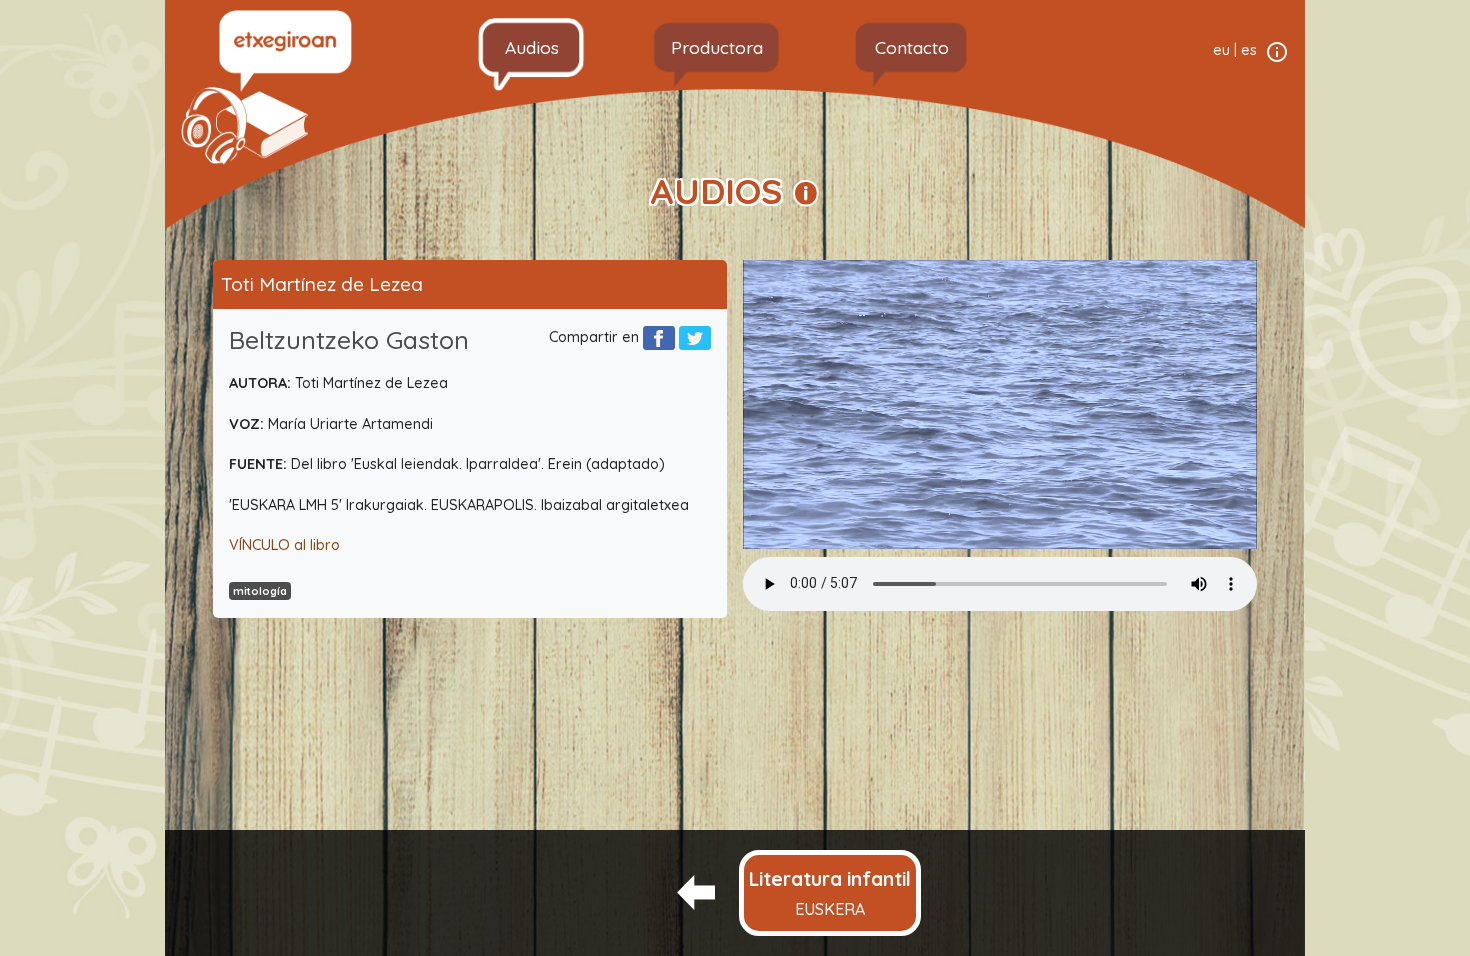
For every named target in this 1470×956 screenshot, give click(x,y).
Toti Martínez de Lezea (322, 284)
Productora (717, 47)
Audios (532, 47)
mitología (260, 591)
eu (1221, 50)
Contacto (912, 47)
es (1249, 50)
